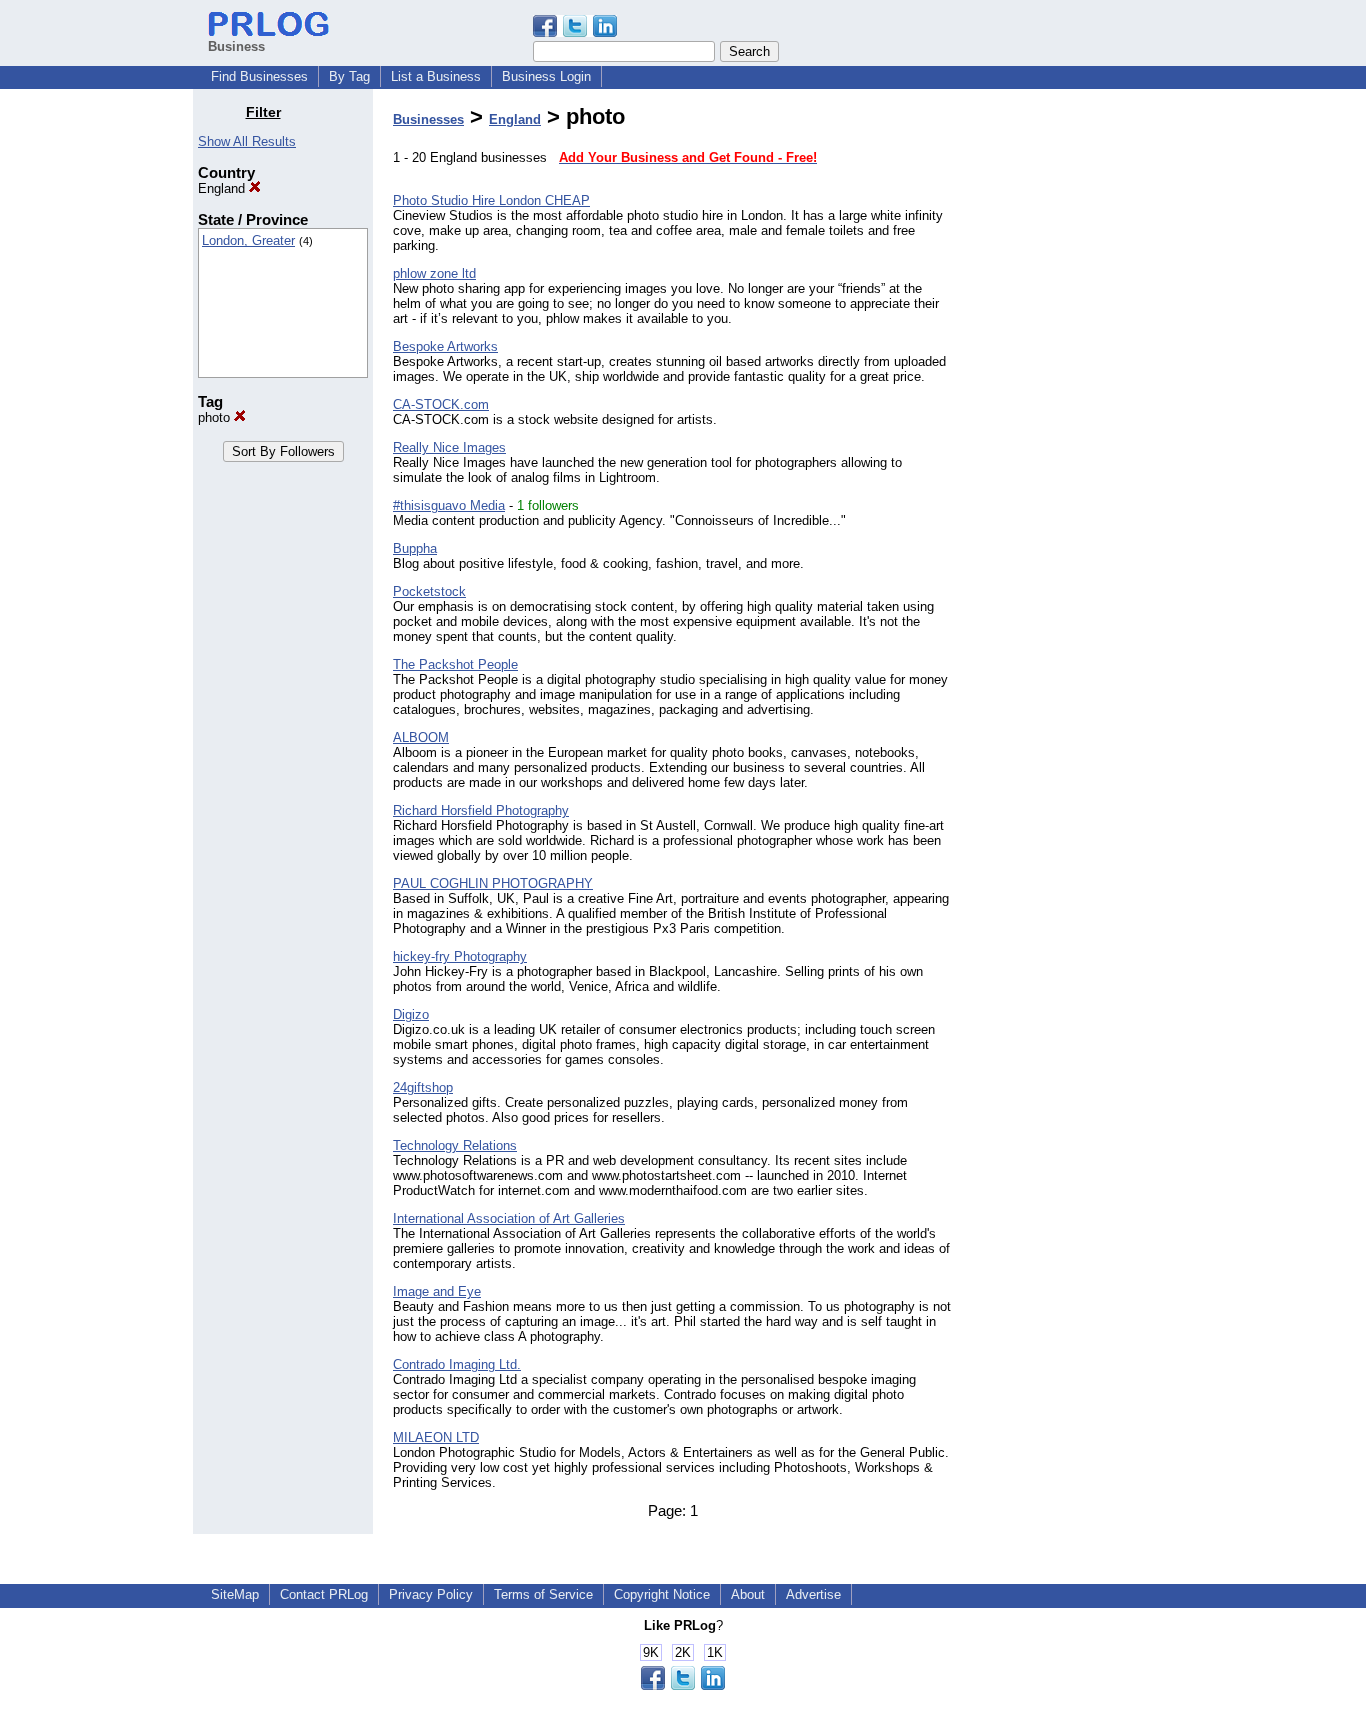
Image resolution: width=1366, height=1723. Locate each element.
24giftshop (423, 1087)
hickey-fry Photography (460, 956)
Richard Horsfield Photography (481, 810)
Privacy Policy (431, 1594)
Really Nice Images (449, 447)
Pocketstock (429, 591)
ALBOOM (421, 737)
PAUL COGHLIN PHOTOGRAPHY (493, 883)
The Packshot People (455, 664)
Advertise (813, 1594)
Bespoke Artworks (445, 346)
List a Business (436, 76)
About (748, 1594)
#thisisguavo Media (449, 505)
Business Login (546, 76)
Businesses (428, 119)
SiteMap (235, 1594)
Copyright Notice (662, 1594)
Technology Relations (455, 1145)
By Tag (349, 76)
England (223, 188)
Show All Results (247, 141)
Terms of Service (543, 1594)
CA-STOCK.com (441, 404)
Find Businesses (259, 76)
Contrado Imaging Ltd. (457, 1364)
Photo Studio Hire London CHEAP (491, 200)
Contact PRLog (324, 1594)
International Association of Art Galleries (509, 1218)
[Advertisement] (1071, 404)
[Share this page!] (575, 32)
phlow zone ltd (434, 273)
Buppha (415, 548)
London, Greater (248, 240)
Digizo (411, 1014)
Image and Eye (437, 1291)
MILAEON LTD (436, 1437)
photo (216, 417)
